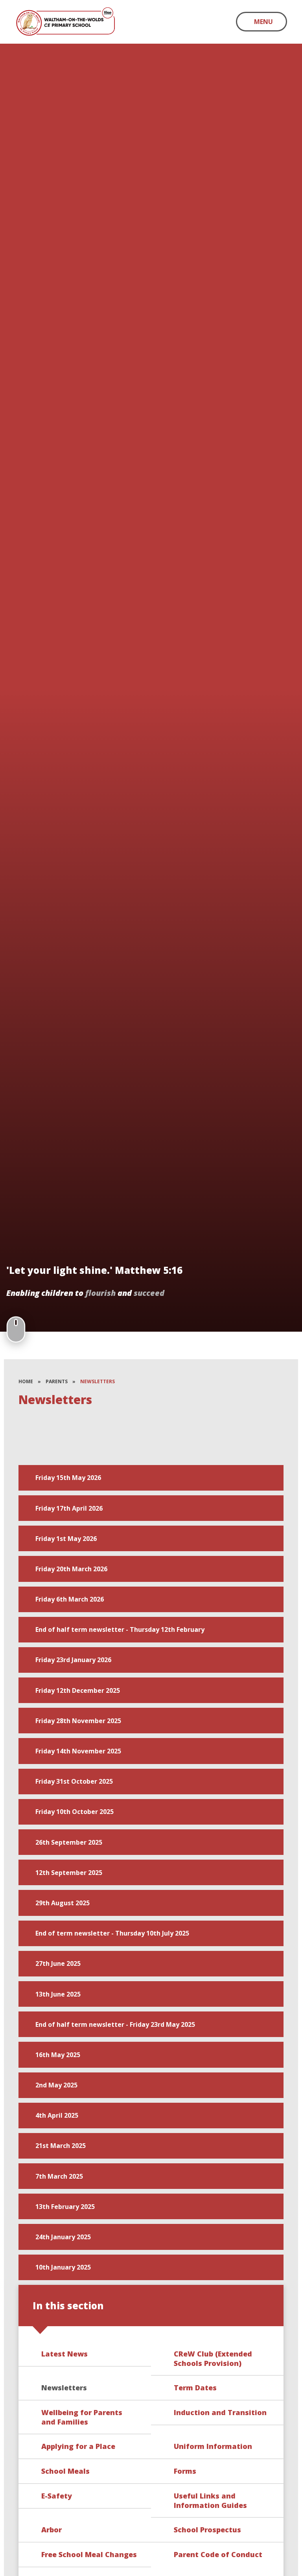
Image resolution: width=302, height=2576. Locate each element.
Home (26, 1381)
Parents (57, 1381)
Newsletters (98, 1381)
